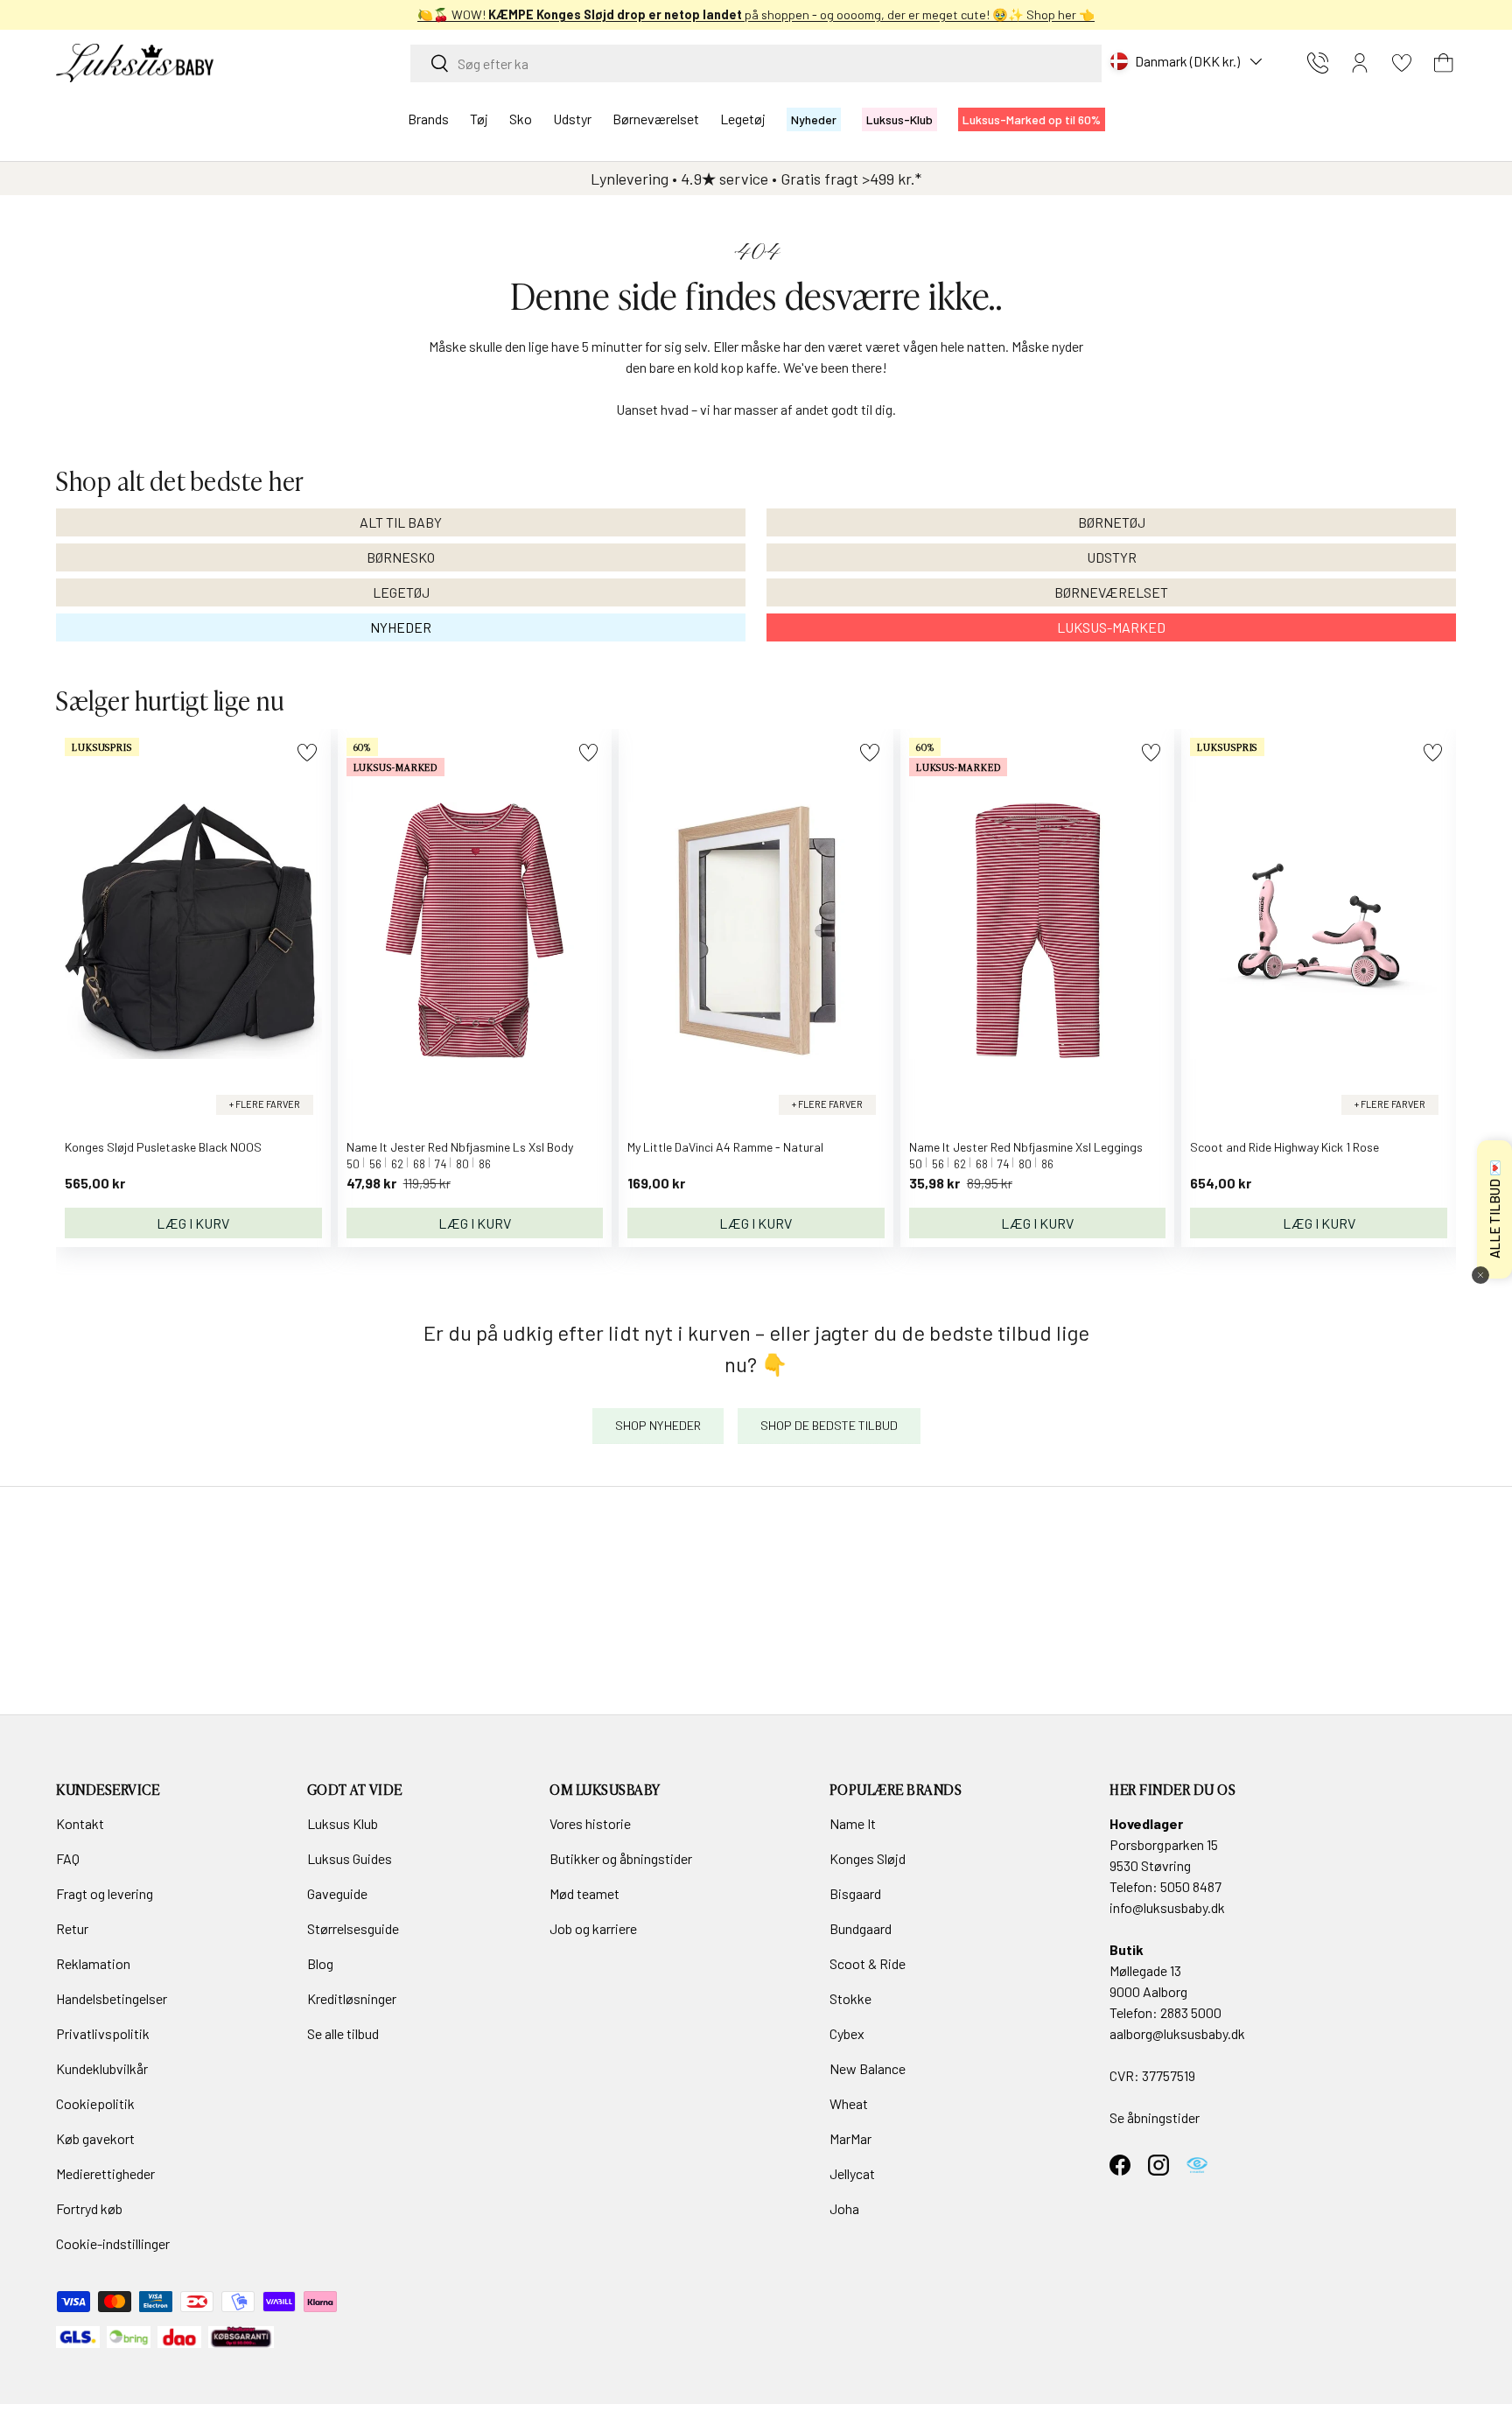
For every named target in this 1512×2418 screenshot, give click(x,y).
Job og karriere (593, 1928)
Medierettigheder (105, 2173)
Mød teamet (584, 1893)
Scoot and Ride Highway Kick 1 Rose (1284, 1147)
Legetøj (743, 119)
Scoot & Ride (868, 1963)
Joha (844, 2208)
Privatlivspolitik (103, 2033)
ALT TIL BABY (401, 522)
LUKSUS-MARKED (1111, 627)
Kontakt (80, 1823)
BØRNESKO (401, 557)
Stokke (850, 1998)
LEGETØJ (401, 592)
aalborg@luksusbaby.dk (1177, 2033)
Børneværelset (656, 119)
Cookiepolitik (95, 2103)
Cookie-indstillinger (113, 2243)
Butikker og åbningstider (621, 1858)
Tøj (479, 119)
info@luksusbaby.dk (1167, 1907)
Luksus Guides (350, 1858)
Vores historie (590, 1823)
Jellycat (852, 2173)
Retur (72, 1928)
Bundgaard (861, 1928)
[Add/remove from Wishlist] (307, 752)
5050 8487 (1191, 1886)
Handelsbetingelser (112, 1998)
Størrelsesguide (353, 1928)
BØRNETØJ (1112, 522)
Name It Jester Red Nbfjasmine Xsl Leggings (1026, 1147)
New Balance (868, 2068)
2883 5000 (1191, 2012)
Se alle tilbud (343, 2033)
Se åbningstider (1155, 2117)
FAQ (68, 1858)
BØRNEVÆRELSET (1111, 592)
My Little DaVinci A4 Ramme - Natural (725, 1147)
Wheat (849, 2103)
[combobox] (756, 63)
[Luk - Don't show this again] (1480, 1275)
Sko (521, 119)
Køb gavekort (95, 2138)
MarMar (850, 2138)
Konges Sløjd (868, 1858)
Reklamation (93, 1963)
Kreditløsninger (352, 1998)
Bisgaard (855, 1893)
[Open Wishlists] (1402, 63)
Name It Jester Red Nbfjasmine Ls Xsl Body (460, 1147)
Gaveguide (337, 1893)
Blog (320, 1963)
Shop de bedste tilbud (829, 1425)
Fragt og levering (105, 1893)
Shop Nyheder (658, 1425)
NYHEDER (401, 627)
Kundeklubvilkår (102, 2068)
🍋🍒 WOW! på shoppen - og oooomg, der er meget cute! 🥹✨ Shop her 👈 (756, 14)
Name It (853, 1823)
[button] (1444, 63)
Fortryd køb (89, 2208)
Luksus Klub (343, 1823)
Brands (428, 119)
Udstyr (572, 119)
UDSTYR (1112, 557)
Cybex (847, 2033)
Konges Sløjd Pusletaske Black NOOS (163, 1147)
